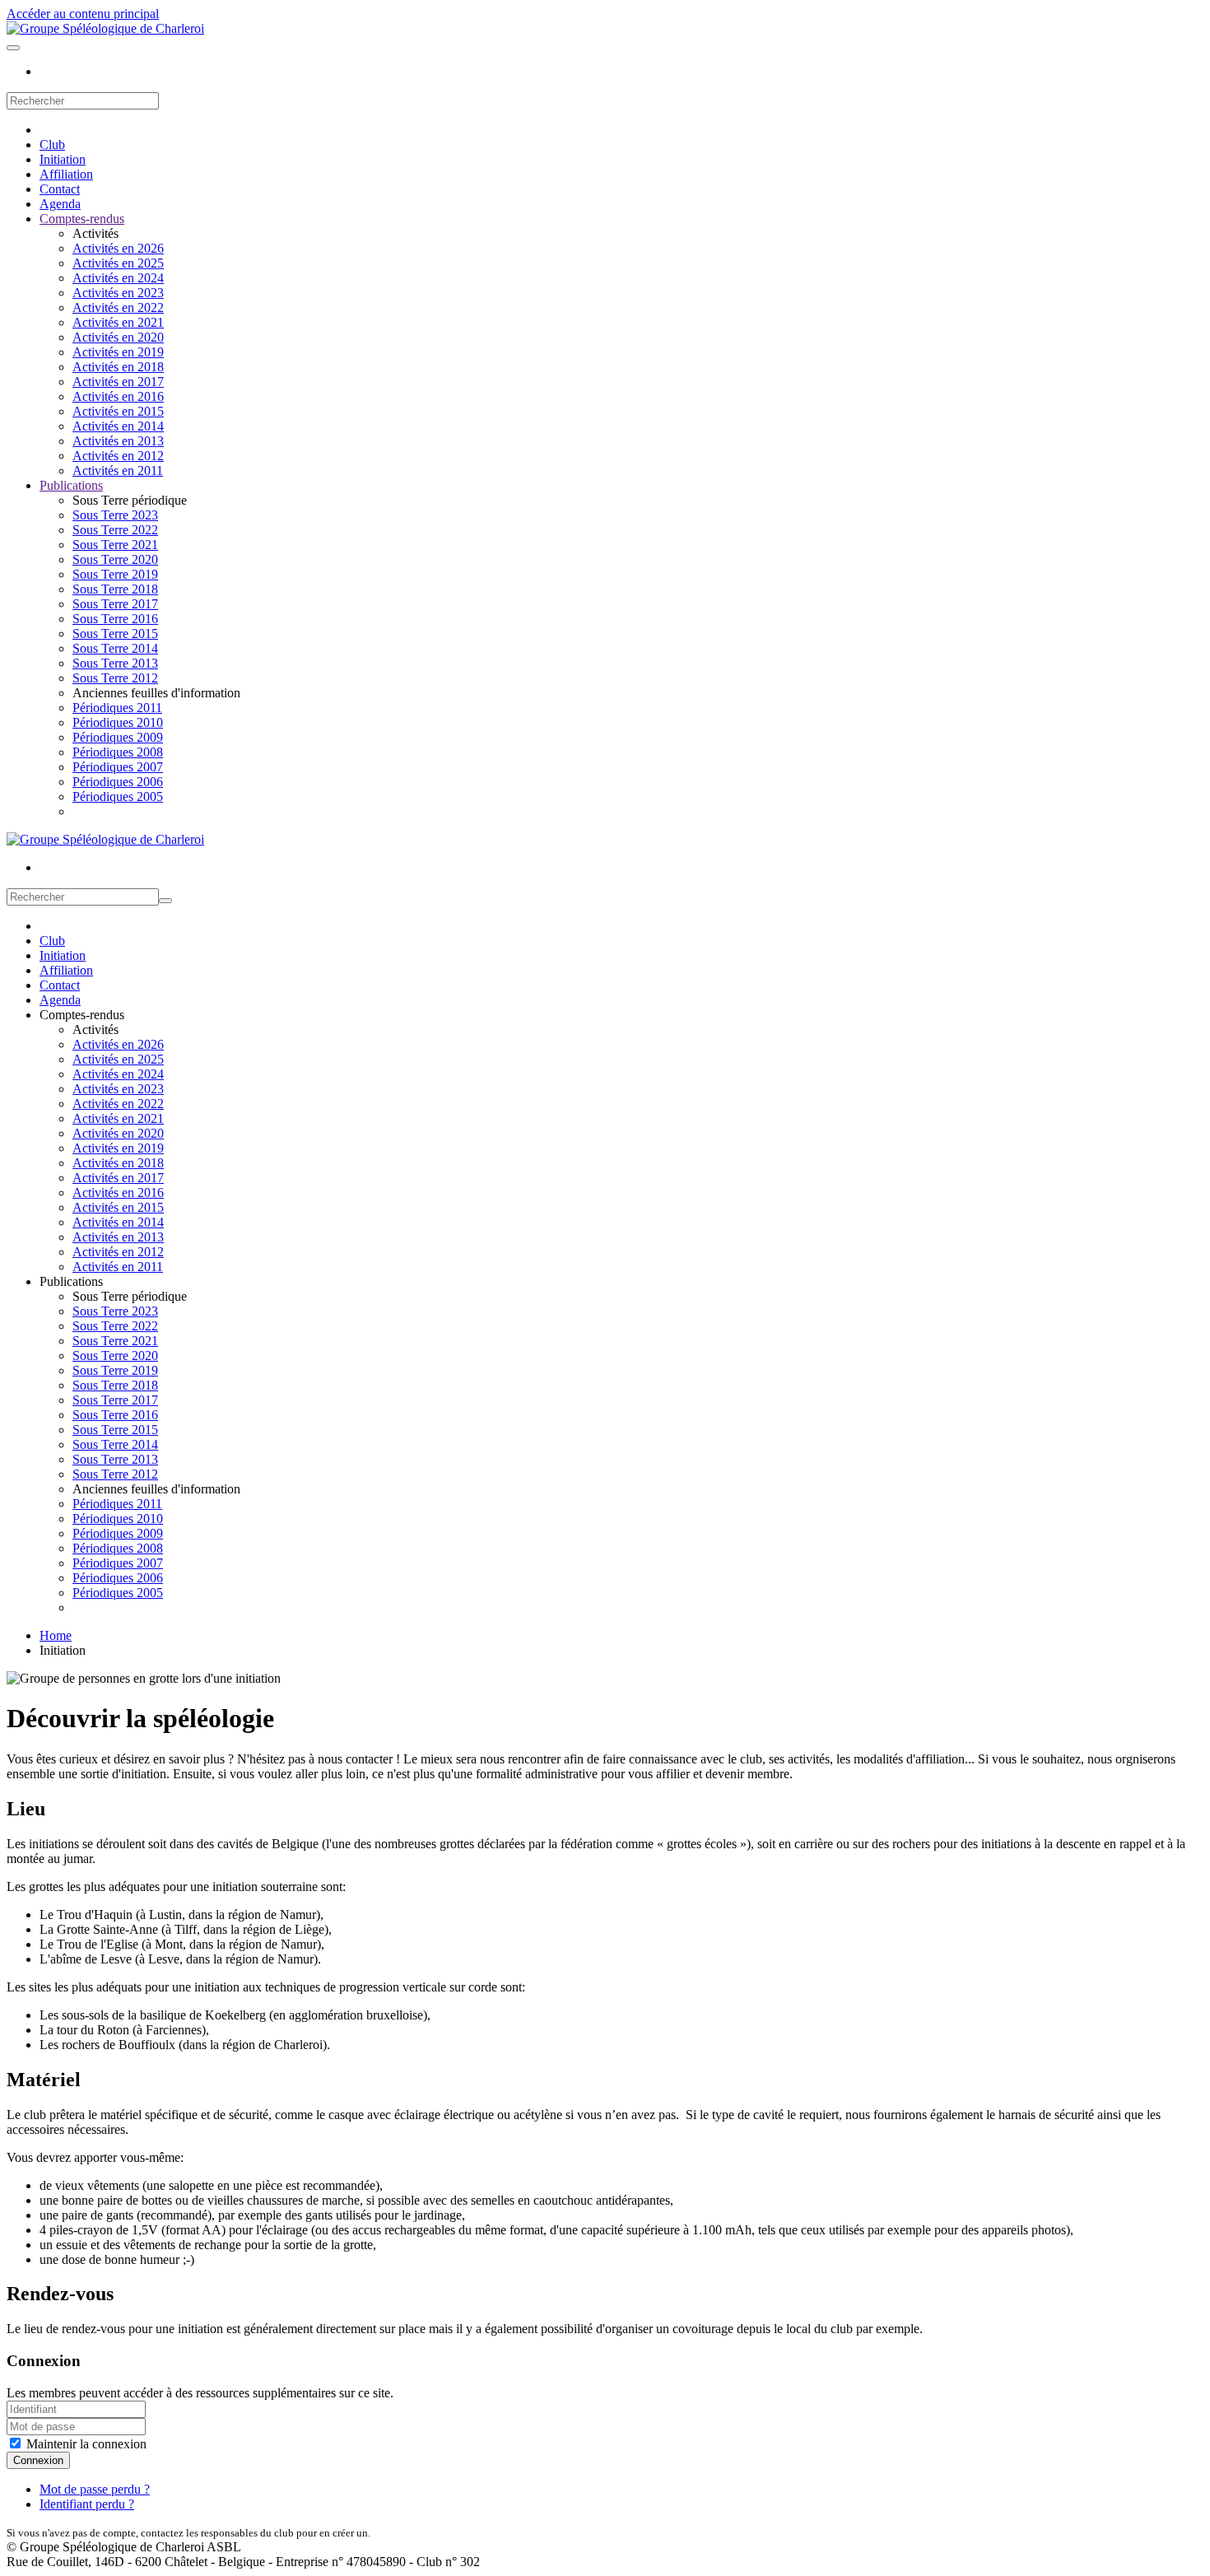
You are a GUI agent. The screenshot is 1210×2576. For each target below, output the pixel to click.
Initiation (63, 159)
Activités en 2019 (118, 352)
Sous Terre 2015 (115, 634)
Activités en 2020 (118, 337)
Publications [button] (71, 1281)
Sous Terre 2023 (115, 515)
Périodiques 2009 (118, 737)
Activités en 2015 (118, 411)
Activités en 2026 (118, 248)
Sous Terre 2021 (115, 545)
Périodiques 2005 (118, 797)
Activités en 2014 (118, 426)
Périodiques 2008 (118, 752)
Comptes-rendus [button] (82, 1015)
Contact (60, 189)
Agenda (60, 204)
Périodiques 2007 (118, 767)
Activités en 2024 (118, 278)
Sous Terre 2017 (115, 604)
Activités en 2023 (118, 293)
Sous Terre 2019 (115, 574)
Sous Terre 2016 (115, 619)
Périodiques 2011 (117, 708)
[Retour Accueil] (105, 28)
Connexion (38, 2460)
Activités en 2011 (118, 470)
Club (52, 144)
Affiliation (66, 174)
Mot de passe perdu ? (95, 2489)
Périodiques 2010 (118, 722)
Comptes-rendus (82, 219)
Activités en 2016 (118, 396)
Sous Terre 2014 (115, 648)
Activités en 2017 (118, 382)
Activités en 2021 (118, 322)
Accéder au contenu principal (83, 14)
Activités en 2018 (118, 367)
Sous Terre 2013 (115, 663)
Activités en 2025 (118, 263)
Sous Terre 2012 (115, 678)
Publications (71, 485)
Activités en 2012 (118, 456)
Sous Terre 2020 (115, 559)
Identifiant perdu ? (87, 2504)
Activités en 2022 (118, 307)
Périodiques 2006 (118, 782)
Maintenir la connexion (85, 2444)
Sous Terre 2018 (115, 589)
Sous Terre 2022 (115, 530)
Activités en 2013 (118, 441)
